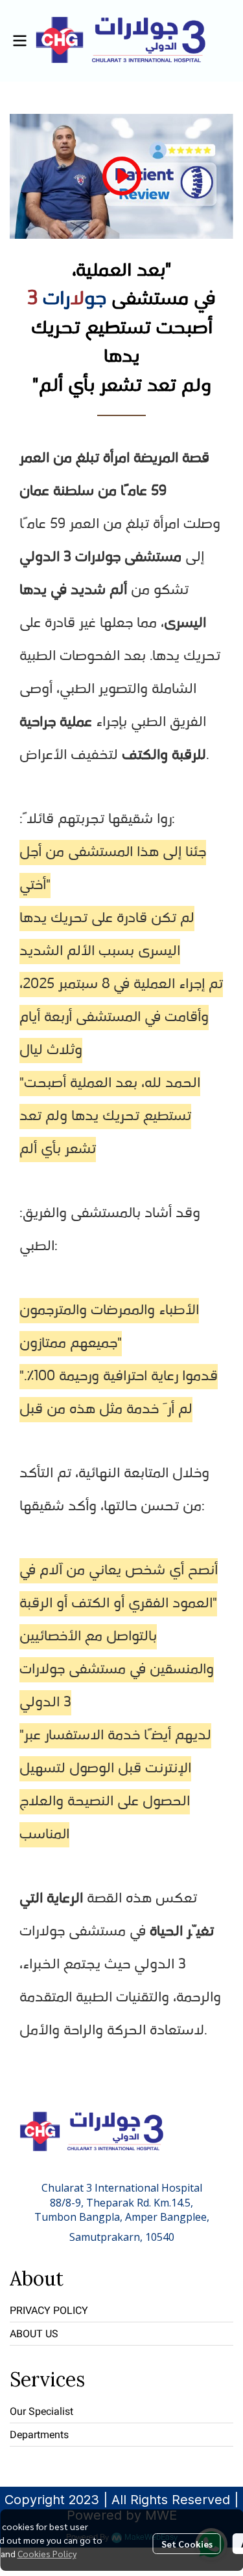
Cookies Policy (47, 2553)
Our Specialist (41, 2411)
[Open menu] (19, 41)
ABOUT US (34, 2334)
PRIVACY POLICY (49, 2310)
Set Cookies (187, 2544)
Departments (39, 2435)
